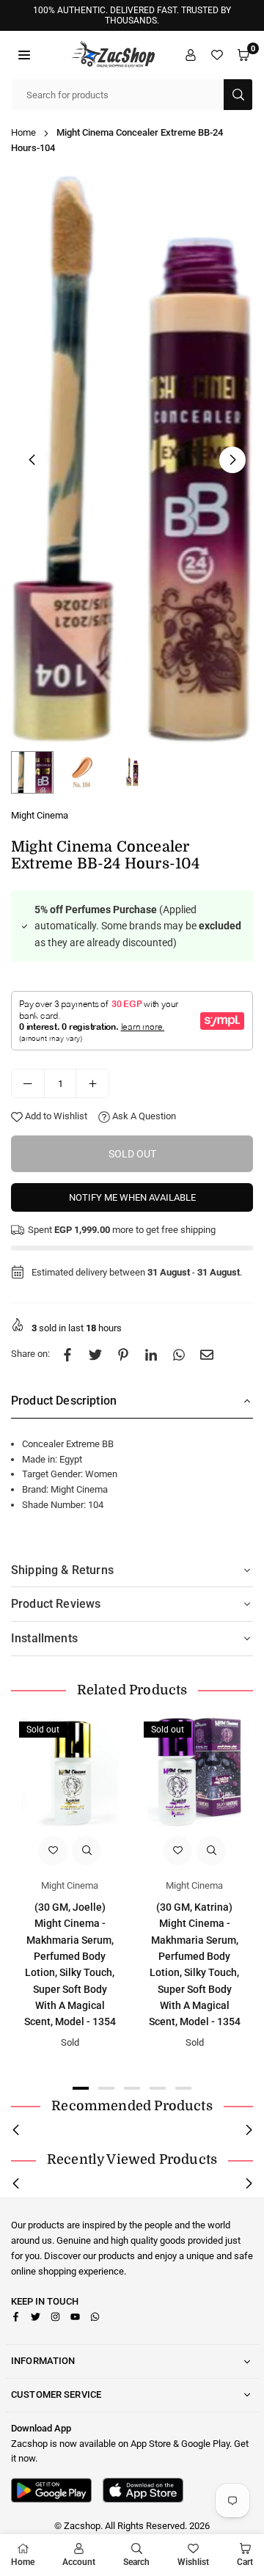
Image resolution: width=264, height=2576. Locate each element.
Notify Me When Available (132, 1197)
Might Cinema (40, 815)
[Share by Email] (207, 1354)
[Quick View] (87, 1851)
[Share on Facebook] (67, 1354)
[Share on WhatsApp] (179, 1354)
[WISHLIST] (217, 55)
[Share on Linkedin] (151, 1354)
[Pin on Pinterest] (123, 1354)
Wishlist (193, 2562)
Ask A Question (143, 1116)
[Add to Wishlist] (53, 1851)
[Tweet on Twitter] (95, 1354)
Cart (245, 2562)
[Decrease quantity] (28, 1083)
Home (23, 132)
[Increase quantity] (92, 1083)
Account (79, 2562)
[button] (24, 55)
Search (136, 2562)
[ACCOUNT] (191, 55)
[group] (132, 460)
